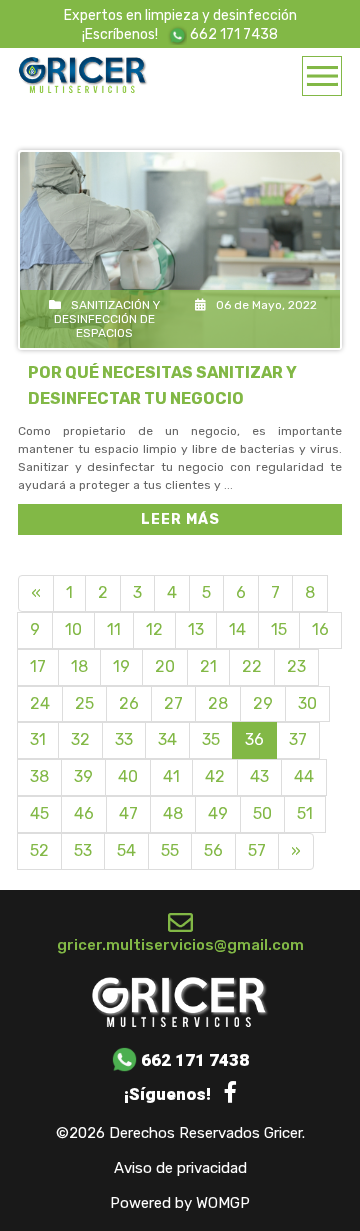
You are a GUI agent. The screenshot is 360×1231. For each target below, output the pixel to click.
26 (129, 703)
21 (208, 666)
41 (171, 776)
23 (296, 666)
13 (196, 629)
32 (80, 739)
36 (254, 739)
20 (165, 666)
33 (124, 739)
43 (259, 776)
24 (40, 703)
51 (305, 813)
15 (279, 629)
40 (128, 776)
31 (38, 739)
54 (126, 850)
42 (215, 776)
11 (114, 629)
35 (211, 739)
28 (218, 703)
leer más (180, 519)
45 (39, 813)
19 (121, 666)
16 (320, 629)
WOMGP (223, 1203)
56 (213, 850)
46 (84, 813)
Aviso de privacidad (180, 1168)
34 (167, 739)
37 (298, 739)
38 (39, 776)
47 (128, 813)
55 (170, 850)
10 (73, 629)
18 (79, 666)
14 (237, 629)
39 (83, 776)
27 (173, 703)
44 (304, 776)
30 (307, 703)
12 (154, 629)
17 (38, 666)
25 (84, 703)
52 (39, 850)
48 (173, 813)
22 (252, 666)
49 (218, 813)
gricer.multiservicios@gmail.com (180, 945)
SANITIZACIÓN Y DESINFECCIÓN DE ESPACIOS (107, 319)
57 (257, 850)
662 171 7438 (232, 34)
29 (263, 703)
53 (83, 850)
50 (262, 813)
